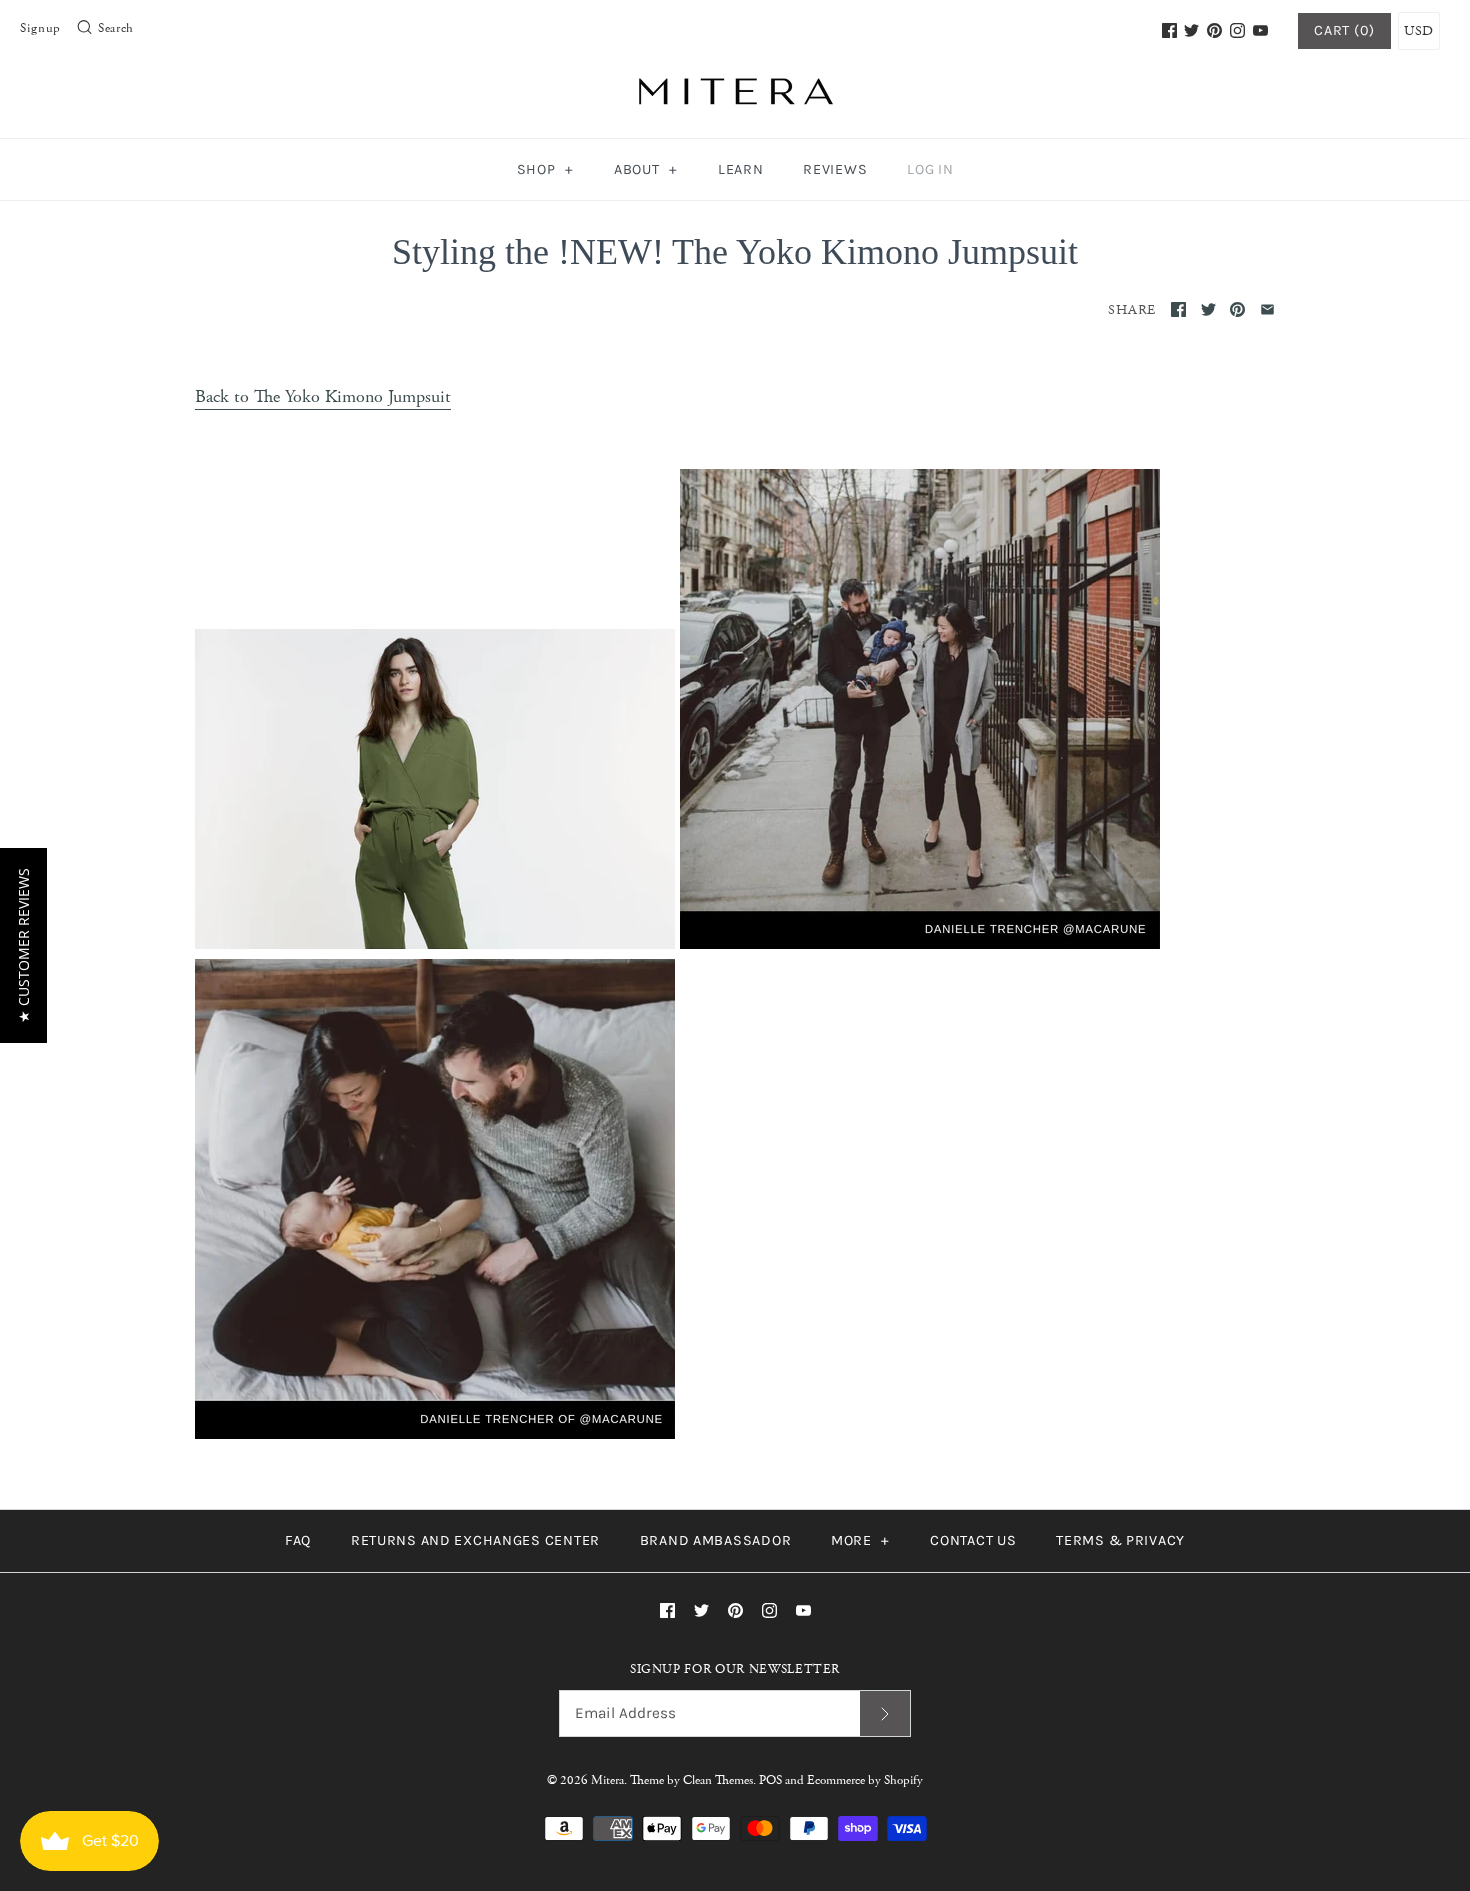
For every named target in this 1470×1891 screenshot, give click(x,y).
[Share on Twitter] (1208, 309)
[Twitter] (1191, 30)
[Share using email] (1267, 309)
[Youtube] (1260, 30)
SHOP (545, 169)
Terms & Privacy (1120, 1540)
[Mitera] (735, 88)
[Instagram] (1237, 30)
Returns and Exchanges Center (475, 1540)
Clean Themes (718, 1780)
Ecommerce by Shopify (865, 1780)
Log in (930, 169)
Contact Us (973, 1540)
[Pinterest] (1214, 30)
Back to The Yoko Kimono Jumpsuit (323, 396)
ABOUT (646, 169)
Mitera (607, 1780)
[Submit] (885, 1713)
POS (770, 1780)
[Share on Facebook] (1178, 309)
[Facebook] (1169, 30)
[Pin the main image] (1237, 309)
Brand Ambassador (716, 1540)
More (860, 1540)
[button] (23, 945)
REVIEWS (835, 169)
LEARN (741, 169)
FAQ (298, 1540)
